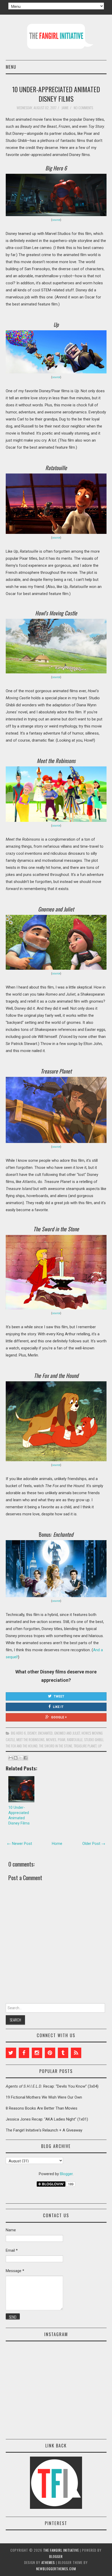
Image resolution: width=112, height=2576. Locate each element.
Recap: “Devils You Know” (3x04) (52, 2086)
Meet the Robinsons (30, 1740)
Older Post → (94, 1844)
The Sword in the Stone (56, 1746)
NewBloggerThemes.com (56, 2569)
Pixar (62, 1740)
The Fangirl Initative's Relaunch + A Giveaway (44, 2130)
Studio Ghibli (94, 1740)
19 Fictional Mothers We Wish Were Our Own (44, 2097)
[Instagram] (37, 2053)
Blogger (66, 2174)
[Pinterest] (50, 2053)
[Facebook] (24, 2053)
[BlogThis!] (16, 1758)
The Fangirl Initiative (61, 2550)
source (56, 220)
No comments (84, 108)
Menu (11, 67)
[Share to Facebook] (26, 1758)
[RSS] (76, 2053)
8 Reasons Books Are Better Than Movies (42, 2108)
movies (51, 1740)
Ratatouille (75, 1740)
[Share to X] (21, 1758)
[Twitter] (11, 2053)
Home (57, 1844)
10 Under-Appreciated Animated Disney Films (56, 94)
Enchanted (45, 1733)
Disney (32, 1733)
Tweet (59, 1696)
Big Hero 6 (18, 1733)
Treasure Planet (85, 1746)
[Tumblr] (63, 2053)
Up (100, 1746)
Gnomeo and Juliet (67, 1733)
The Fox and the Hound (22, 1746)
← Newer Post (20, 1844)
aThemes (48, 2562)
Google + (59, 1717)
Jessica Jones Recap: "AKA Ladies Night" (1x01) (47, 2119)
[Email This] (11, 1758)
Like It (58, 1707)
